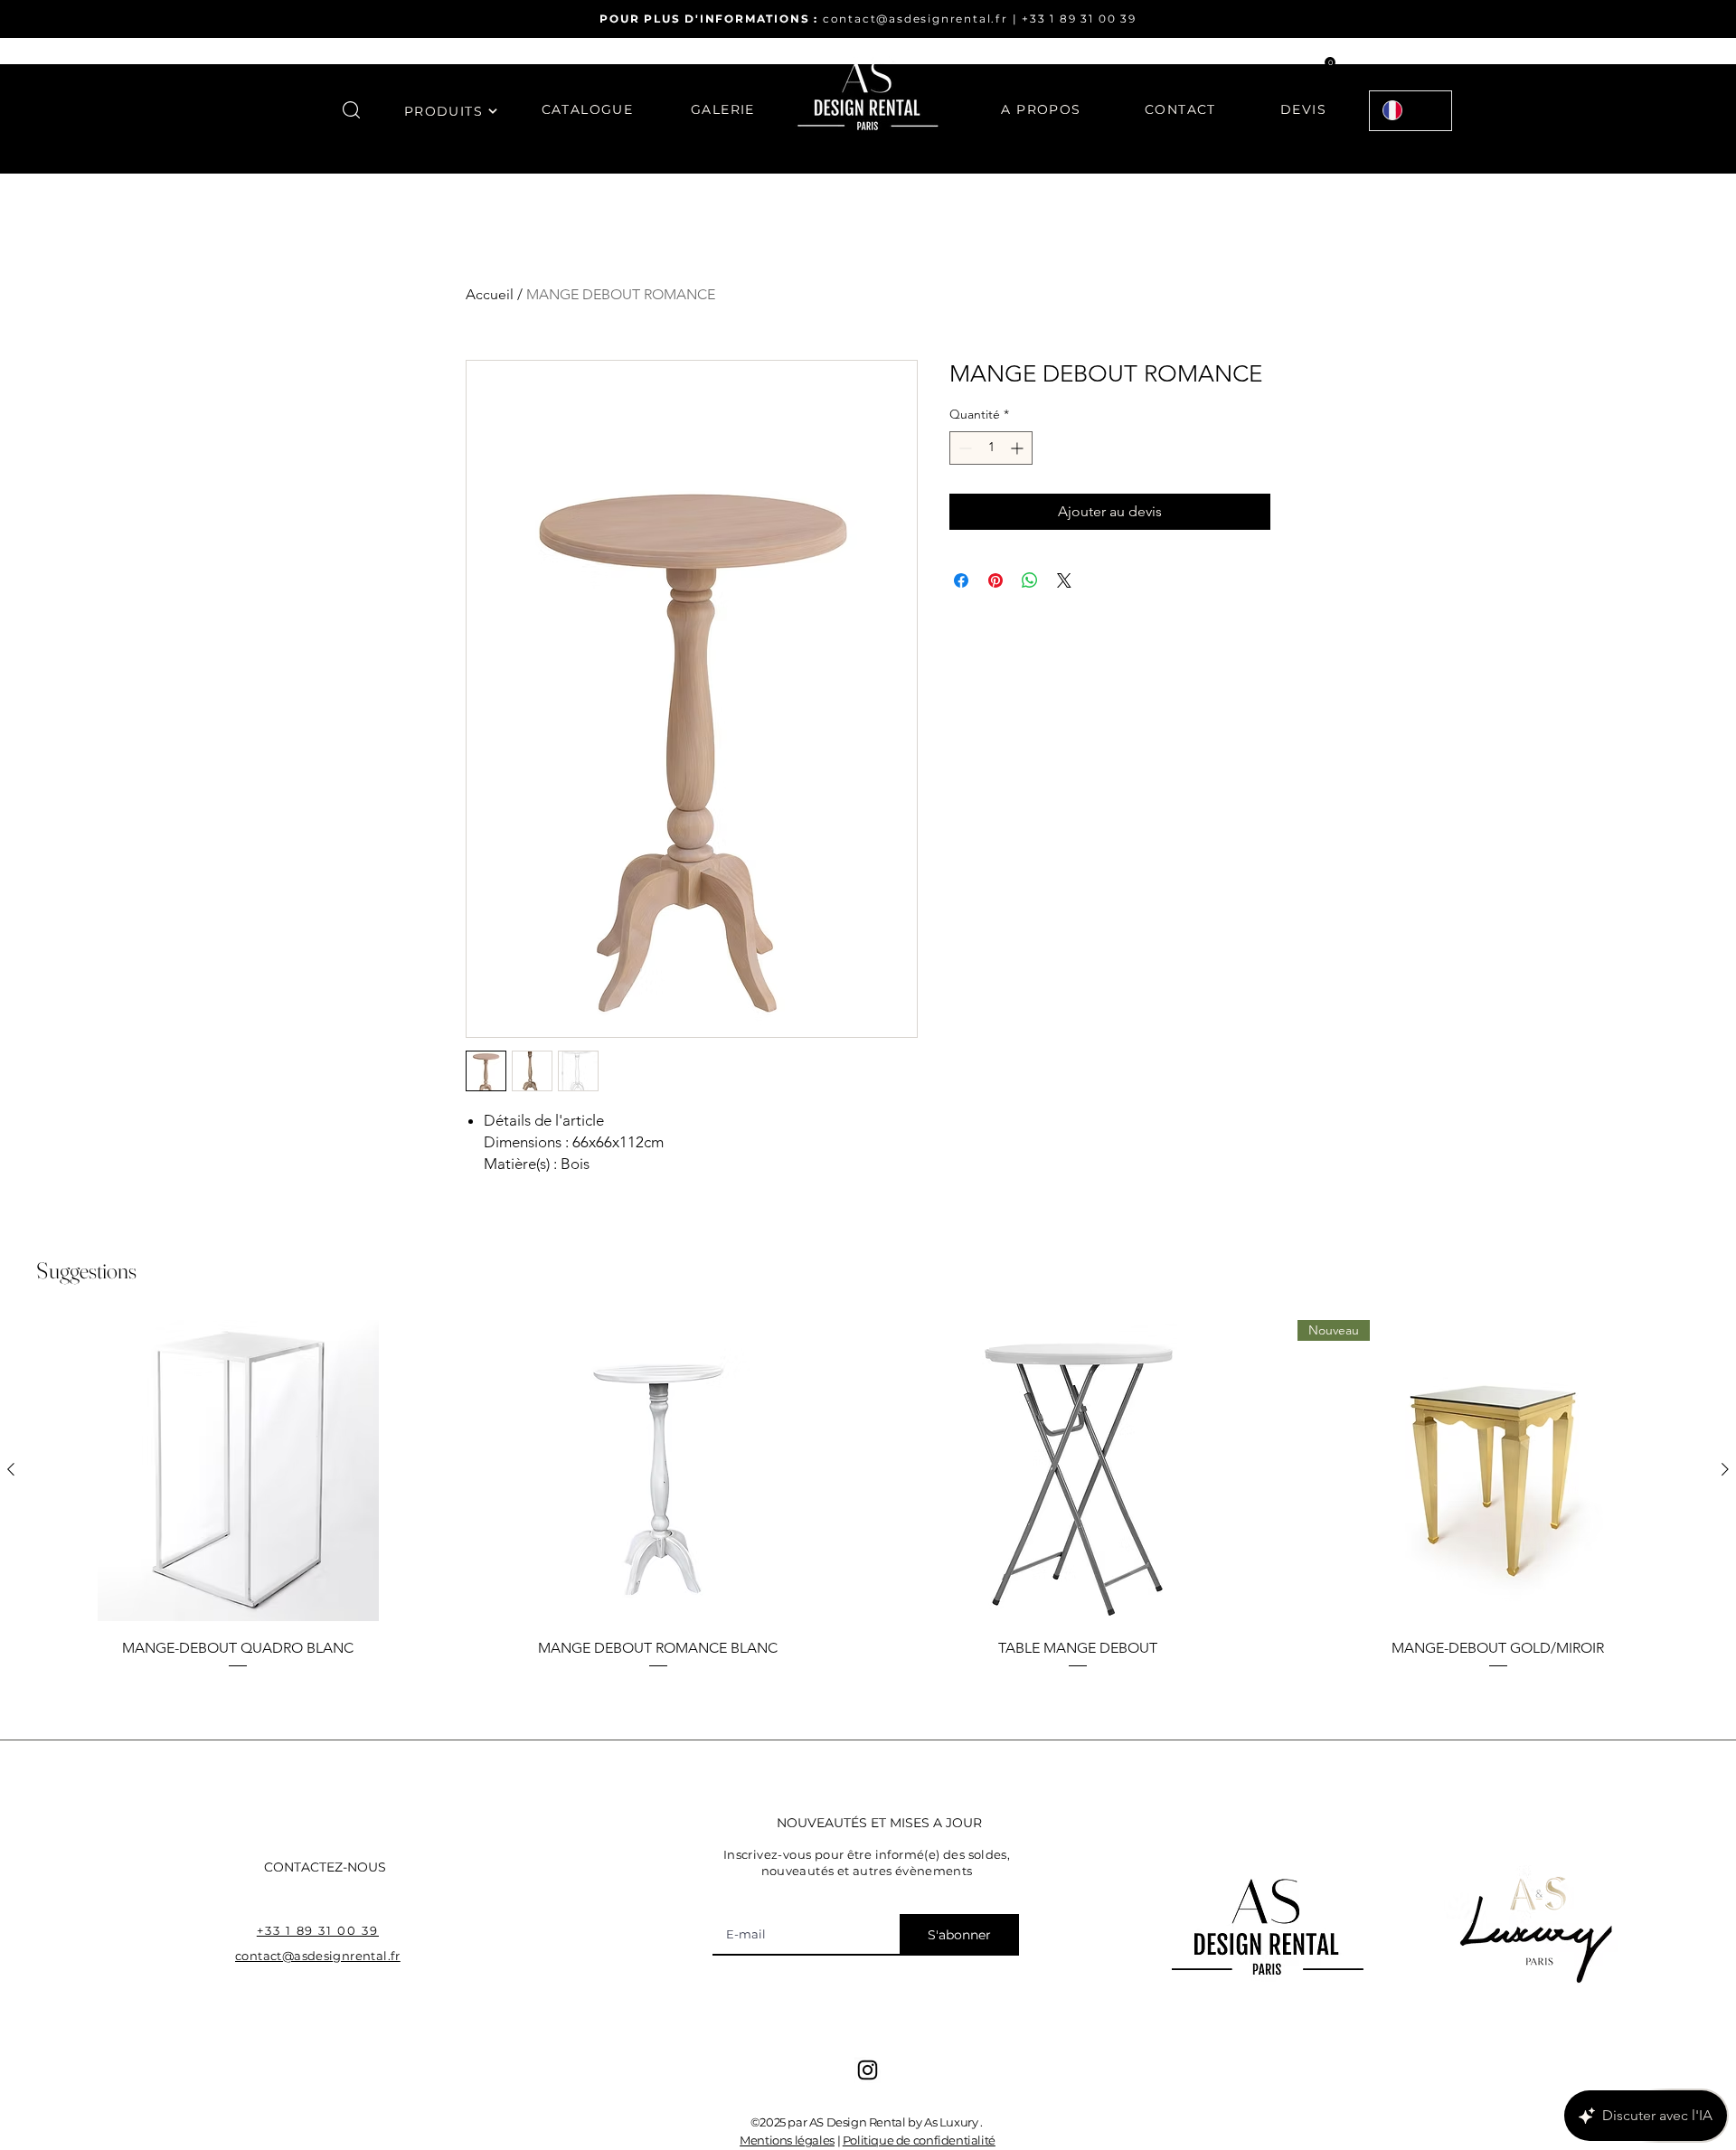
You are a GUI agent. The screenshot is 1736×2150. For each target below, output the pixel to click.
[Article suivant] (1725, 1469)
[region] (451, 122)
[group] (868, 1495)
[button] (351, 110)
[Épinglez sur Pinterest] (995, 580)
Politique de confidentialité (919, 2140)
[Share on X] (1064, 580)
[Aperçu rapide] (238, 1471)
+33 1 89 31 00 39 (1079, 19)
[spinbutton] (991, 448)
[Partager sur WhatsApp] (1030, 580)
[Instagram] (868, 2070)
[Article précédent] (11, 1469)
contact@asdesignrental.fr (915, 19)
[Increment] (1019, 448)
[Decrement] (963, 448)
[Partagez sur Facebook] (961, 580)
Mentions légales (787, 2140)
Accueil (490, 294)
